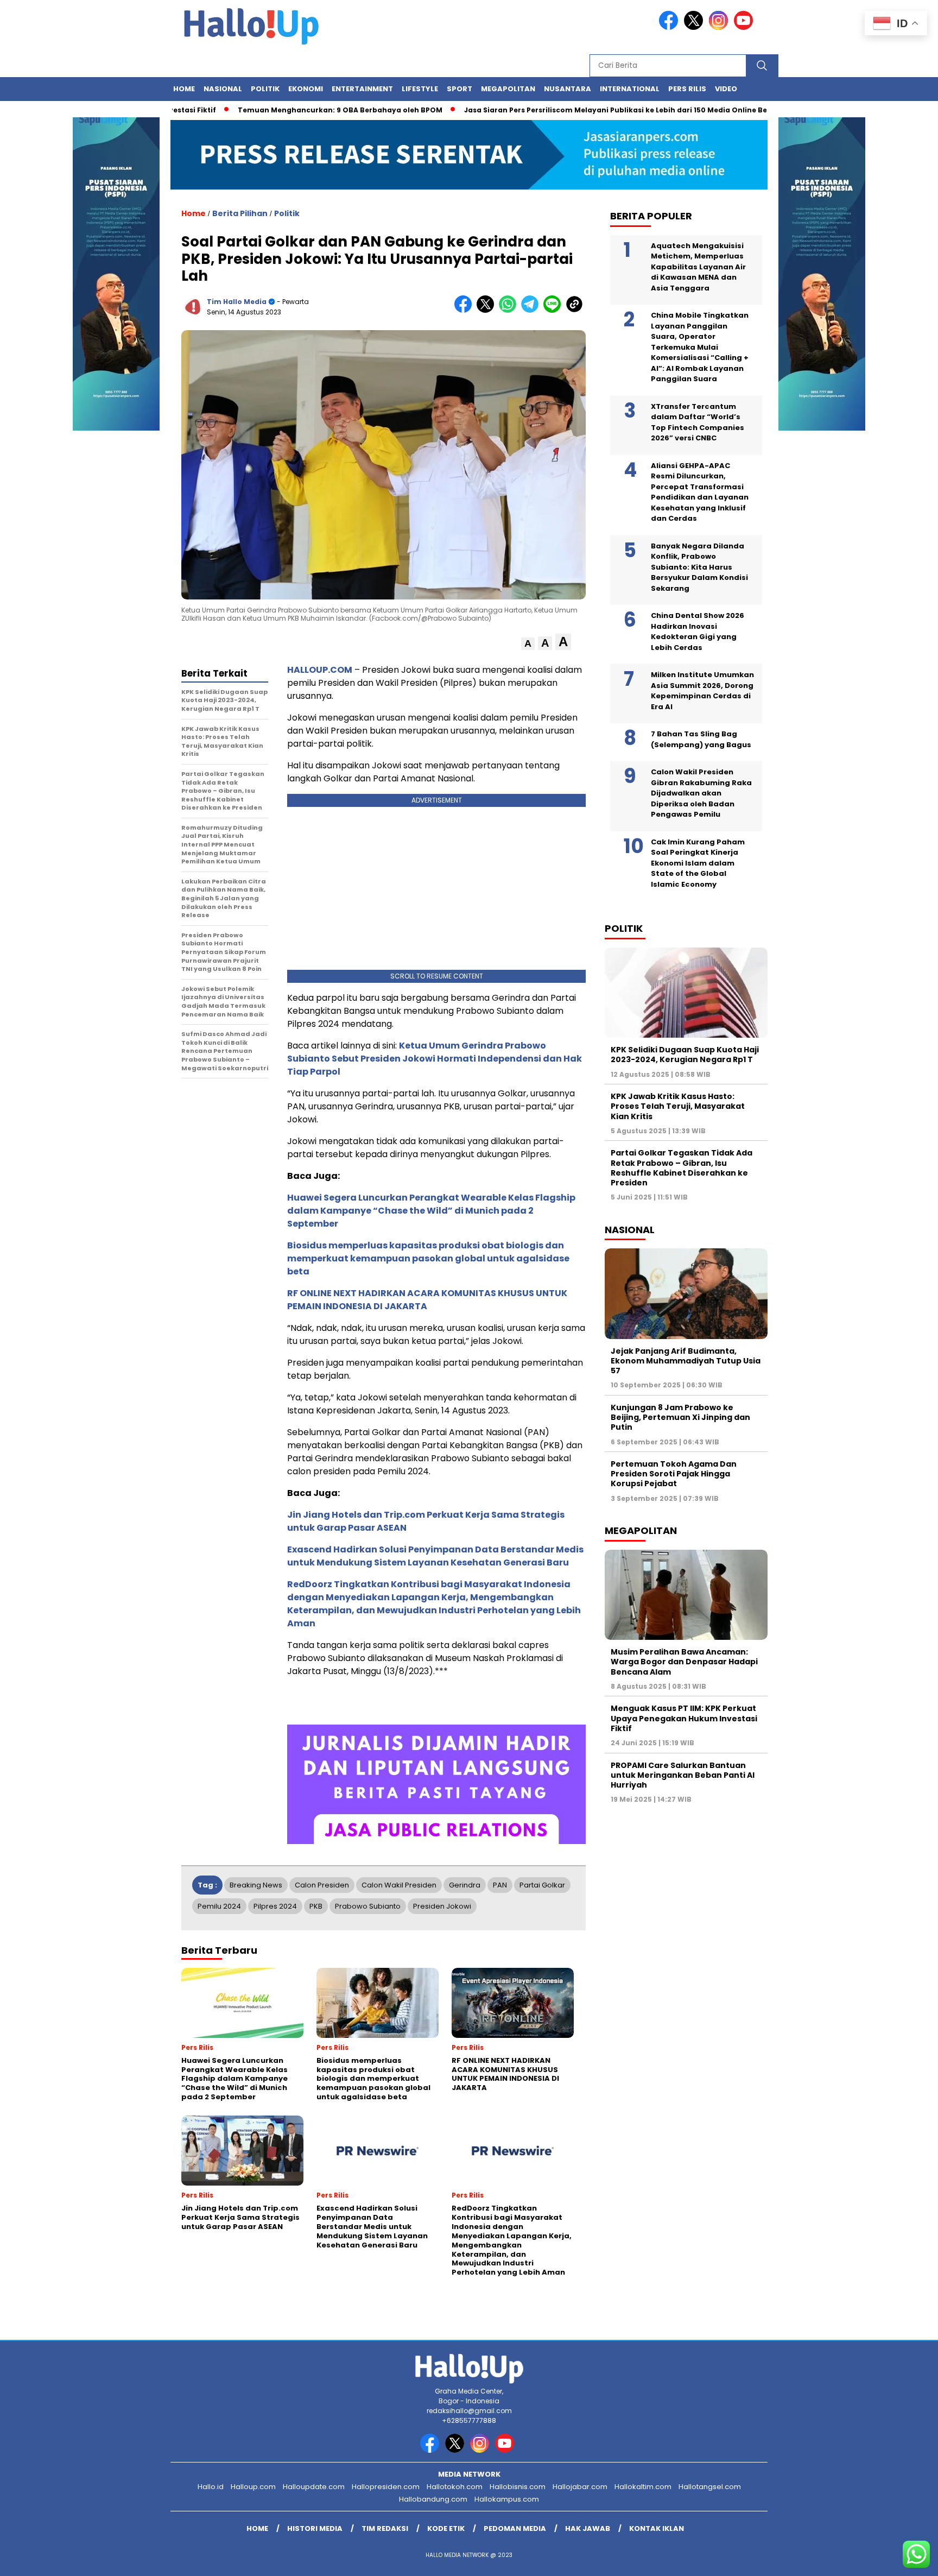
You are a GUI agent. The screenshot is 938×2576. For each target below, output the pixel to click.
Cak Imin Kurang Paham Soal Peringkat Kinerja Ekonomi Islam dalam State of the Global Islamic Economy (698, 863)
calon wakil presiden (399, 1885)
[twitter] (695, 27)
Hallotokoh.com (455, 2487)
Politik (265, 89)
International (630, 89)
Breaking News (256, 1885)
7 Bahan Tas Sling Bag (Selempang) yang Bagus (701, 739)
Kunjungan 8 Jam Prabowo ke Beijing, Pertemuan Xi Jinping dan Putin (680, 1417)
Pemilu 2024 (219, 1906)
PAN (500, 1885)
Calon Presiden (322, 1885)
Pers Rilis (687, 89)
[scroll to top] (901, 2559)
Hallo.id (211, 2487)
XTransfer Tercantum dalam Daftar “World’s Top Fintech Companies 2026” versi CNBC (698, 422)
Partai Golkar (542, 1885)
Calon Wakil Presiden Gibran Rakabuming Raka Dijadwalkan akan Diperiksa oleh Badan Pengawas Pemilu (701, 793)
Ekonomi (306, 89)
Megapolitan (508, 89)
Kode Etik (446, 2528)
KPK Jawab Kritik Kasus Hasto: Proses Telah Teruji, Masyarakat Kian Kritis (678, 1106)
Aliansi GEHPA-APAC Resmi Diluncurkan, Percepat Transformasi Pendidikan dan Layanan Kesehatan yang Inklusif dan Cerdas (700, 492)
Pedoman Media (515, 2528)
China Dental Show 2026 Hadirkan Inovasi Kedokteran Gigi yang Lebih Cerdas (698, 632)
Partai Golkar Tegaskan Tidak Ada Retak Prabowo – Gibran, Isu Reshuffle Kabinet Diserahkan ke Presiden (682, 1168)
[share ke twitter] (488, 310)
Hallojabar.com (580, 2487)
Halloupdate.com (314, 2487)
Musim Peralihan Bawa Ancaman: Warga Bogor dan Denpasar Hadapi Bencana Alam (684, 1662)
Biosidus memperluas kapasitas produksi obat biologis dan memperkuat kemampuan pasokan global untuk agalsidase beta (428, 1258)
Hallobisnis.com (518, 2487)
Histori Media (315, 2528)
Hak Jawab (588, 2528)
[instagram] (720, 27)
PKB (316, 1906)
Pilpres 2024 (275, 1906)
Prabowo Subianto (368, 1906)
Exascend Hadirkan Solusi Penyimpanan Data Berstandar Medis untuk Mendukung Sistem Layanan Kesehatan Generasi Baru (435, 1556)
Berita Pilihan (240, 213)
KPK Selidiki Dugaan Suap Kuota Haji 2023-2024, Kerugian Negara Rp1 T (685, 1055)
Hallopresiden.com (386, 2487)
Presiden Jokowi (442, 1906)
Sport (460, 89)
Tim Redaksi (385, 2528)
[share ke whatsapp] (510, 310)
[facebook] (670, 27)
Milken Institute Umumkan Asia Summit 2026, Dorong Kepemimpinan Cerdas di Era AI (702, 691)
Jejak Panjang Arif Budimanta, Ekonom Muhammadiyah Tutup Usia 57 (686, 1361)
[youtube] (745, 27)
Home (184, 89)
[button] (528, 644)
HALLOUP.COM (320, 670)
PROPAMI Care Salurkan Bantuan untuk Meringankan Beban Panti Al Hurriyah (683, 1775)
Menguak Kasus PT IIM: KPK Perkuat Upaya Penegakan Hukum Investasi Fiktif (684, 1718)
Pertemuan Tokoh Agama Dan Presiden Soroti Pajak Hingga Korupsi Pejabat (674, 1474)
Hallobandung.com (433, 2499)
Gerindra (465, 1885)
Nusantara (568, 89)
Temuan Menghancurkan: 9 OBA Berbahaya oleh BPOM (284, 110)
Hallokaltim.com (643, 2487)
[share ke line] (554, 310)
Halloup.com (253, 2487)
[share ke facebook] (465, 310)
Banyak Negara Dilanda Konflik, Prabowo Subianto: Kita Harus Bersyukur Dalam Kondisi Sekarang (699, 567)
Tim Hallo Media (237, 302)
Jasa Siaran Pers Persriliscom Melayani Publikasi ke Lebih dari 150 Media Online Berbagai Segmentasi (595, 110)
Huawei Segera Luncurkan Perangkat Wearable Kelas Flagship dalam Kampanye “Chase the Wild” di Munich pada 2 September (431, 1211)
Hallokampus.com (507, 2499)
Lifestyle (420, 89)
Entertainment (362, 89)
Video (726, 89)
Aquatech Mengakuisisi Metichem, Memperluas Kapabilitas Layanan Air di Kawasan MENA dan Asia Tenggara (698, 267)
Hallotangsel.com (710, 2487)
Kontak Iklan (657, 2528)
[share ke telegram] (532, 310)
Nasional (223, 89)
